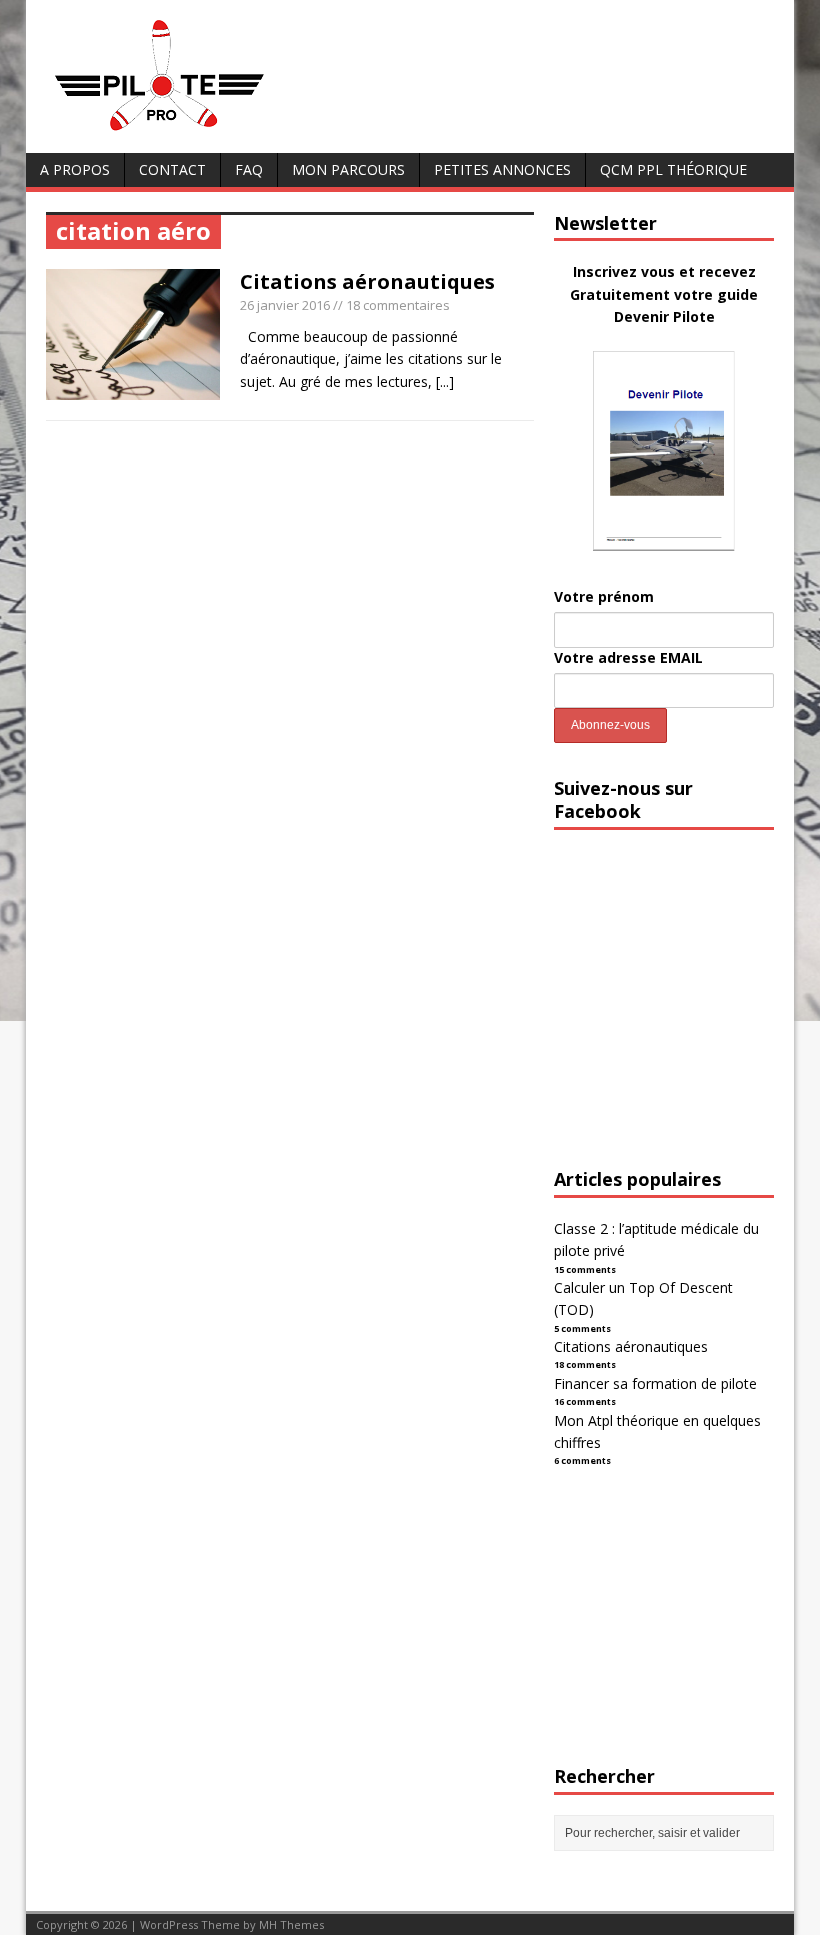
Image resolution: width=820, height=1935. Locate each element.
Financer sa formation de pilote (655, 1383)
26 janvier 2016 (285, 305)
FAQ (249, 169)
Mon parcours (348, 169)
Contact (172, 169)
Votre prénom (604, 596)
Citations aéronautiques (367, 281)
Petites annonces (502, 169)
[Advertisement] (687, 1017)
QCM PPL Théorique (673, 169)
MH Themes (291, 1924)
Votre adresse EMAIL (628, 657)
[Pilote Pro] (201, 131)
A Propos (75, 169)
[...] (445, 381)
